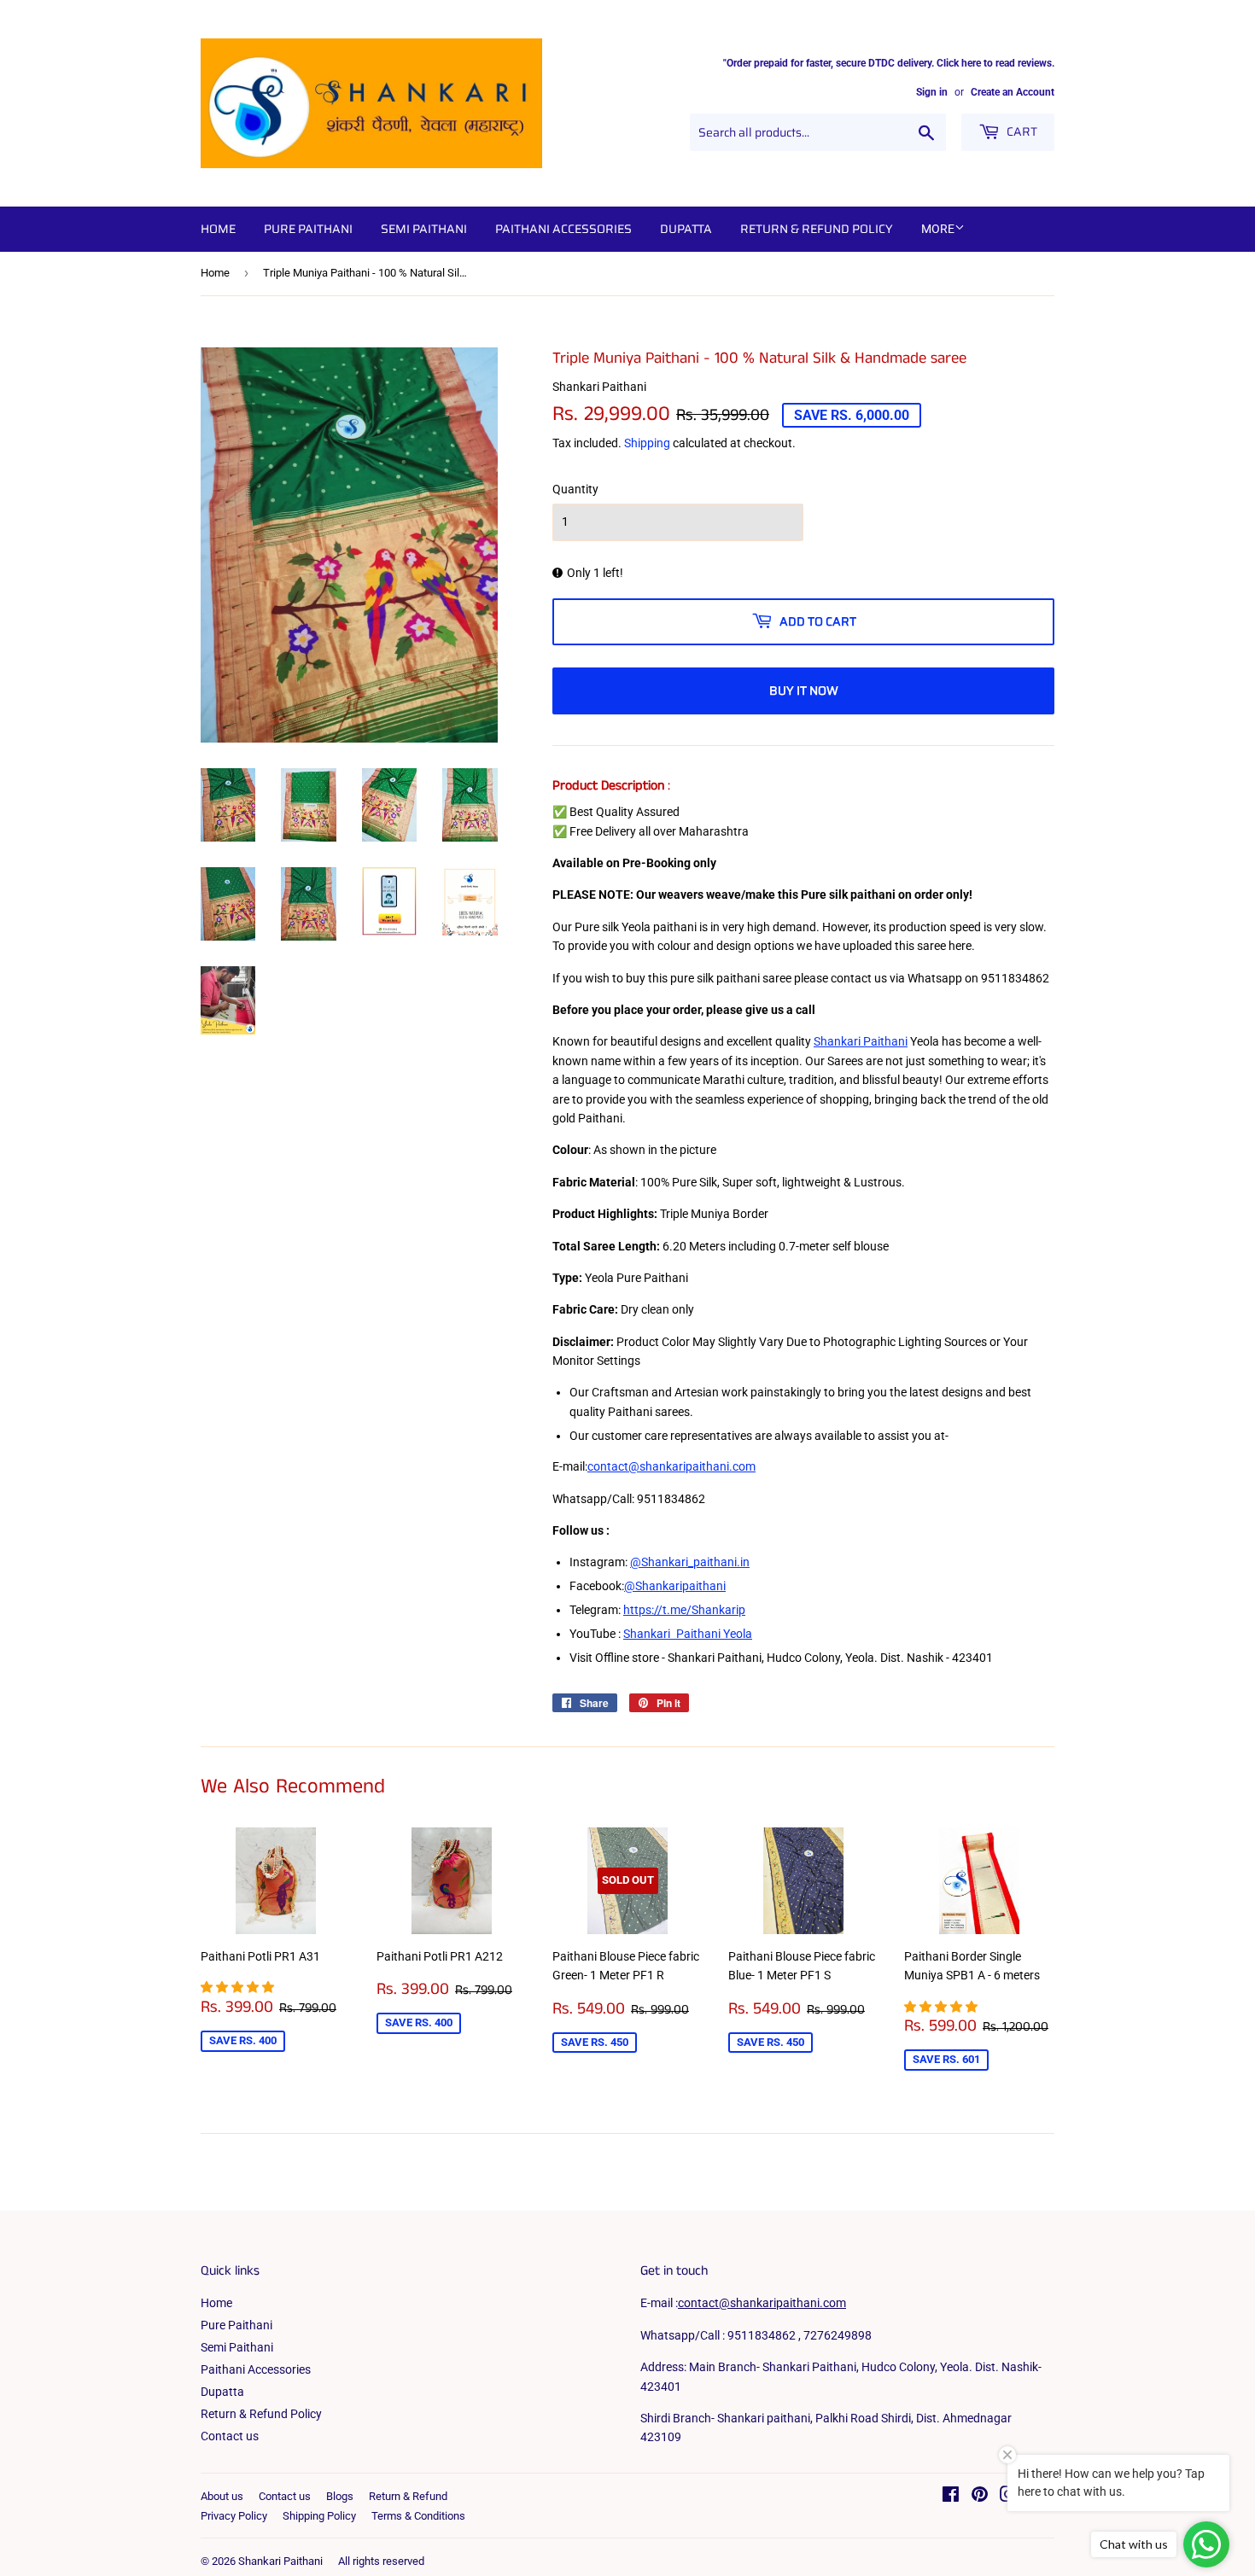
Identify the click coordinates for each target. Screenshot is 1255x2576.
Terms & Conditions (418, 2516)
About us (222, 2496)
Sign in (932, 92)
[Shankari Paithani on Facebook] (951, 2497)
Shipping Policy (319, 2516)
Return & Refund (408, 2496)
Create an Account (1013, 92)
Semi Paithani (424, 229)
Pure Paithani (308, 229)
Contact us (230, 2436)
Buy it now (804, 691)
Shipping (647, 443)
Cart (1021, 131)
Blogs (340, 2496)
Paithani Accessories (563, 229)
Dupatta (686, 229)
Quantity (575, 489)
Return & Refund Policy (817, 229)
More (938, 229)
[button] (239, 1987)
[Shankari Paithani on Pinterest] (980, 2497)
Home (218, 229)
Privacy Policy (234, 2516)
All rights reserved (381, 2561)
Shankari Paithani (280, 2561)
